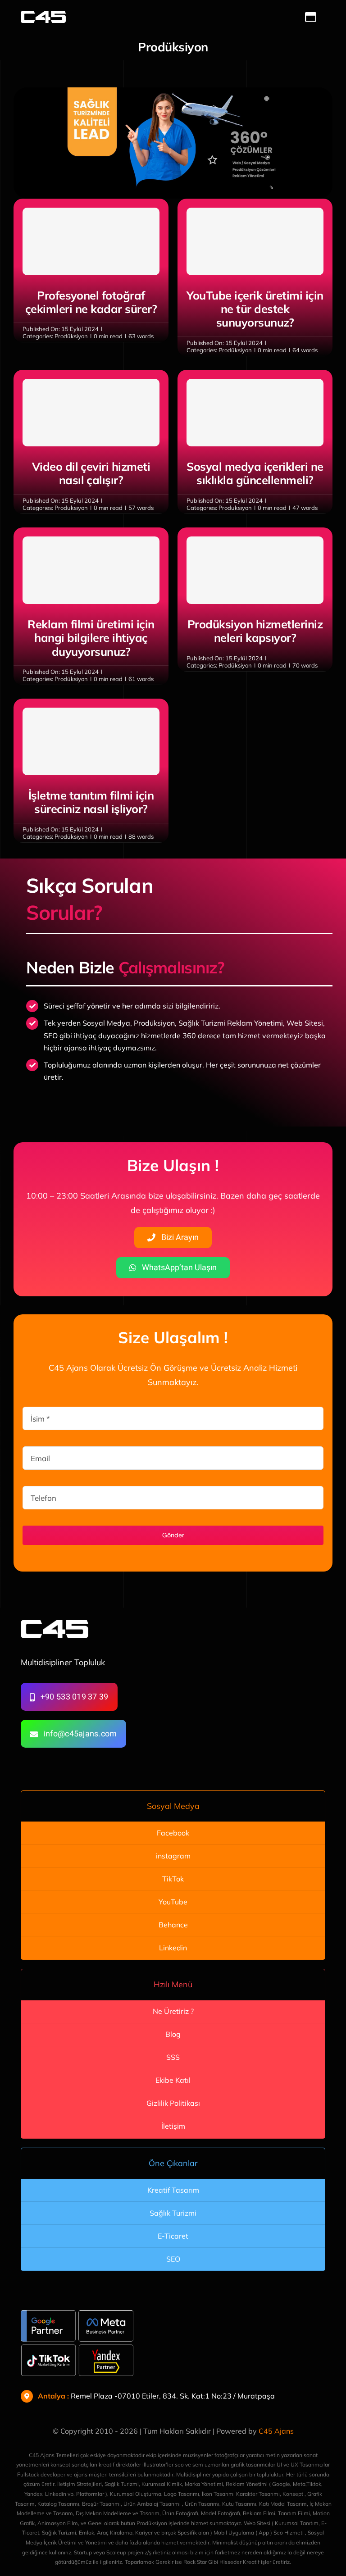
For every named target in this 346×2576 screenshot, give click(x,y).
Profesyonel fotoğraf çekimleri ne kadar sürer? (91, 302)
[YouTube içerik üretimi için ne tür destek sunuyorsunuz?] (255, 241)
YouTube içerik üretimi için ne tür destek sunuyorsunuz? (255, 309)
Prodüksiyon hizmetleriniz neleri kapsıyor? (255, 631)
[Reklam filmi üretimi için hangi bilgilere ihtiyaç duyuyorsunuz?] (91, 570)
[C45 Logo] (43, 15)
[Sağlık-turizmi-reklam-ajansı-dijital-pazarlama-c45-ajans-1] (173, 91)
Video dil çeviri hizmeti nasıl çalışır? (91, 473)
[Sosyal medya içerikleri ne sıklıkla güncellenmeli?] (255, 413)
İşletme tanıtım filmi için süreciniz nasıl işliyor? (91, 802)
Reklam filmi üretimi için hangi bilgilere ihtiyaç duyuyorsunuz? (91, 638)
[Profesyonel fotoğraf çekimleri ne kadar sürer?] (91, 241)
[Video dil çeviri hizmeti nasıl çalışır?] (91, 413)
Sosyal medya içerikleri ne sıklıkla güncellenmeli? (255, 473)
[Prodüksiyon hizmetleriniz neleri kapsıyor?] (255, 570)
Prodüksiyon (71, 336)
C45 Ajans (276, 2431)
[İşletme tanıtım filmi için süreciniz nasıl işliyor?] (91, 741)
